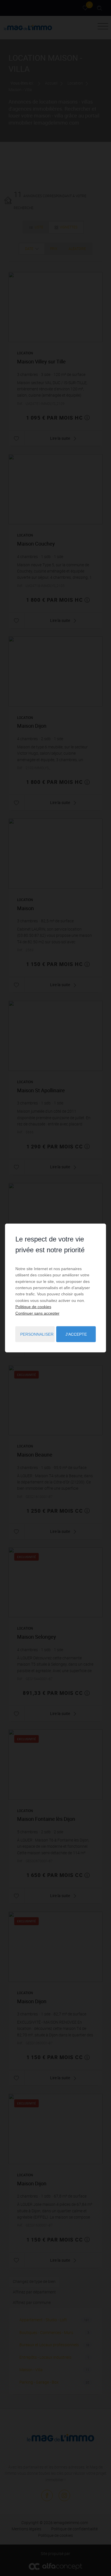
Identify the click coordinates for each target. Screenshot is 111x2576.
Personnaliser (37, 1334)
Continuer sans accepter (37, 1313)
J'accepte (76, 1334)
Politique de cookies (33, 1307)
